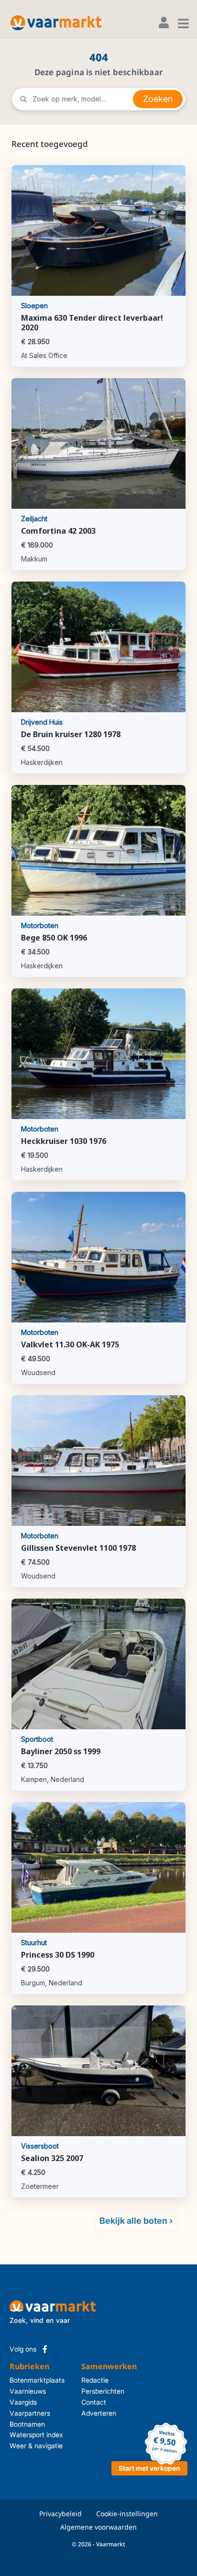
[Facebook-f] (45, 2349)
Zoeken (158, 99)
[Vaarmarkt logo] (56, 23)
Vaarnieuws (28, 2391)
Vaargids (23, 2402)
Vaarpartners (30, 2413)
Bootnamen (27, 2424)
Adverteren (94, 2413)
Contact (94, 2402)
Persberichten (94, 2391)
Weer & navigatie (36, 2446)
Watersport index (36, 2435)
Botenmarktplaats (37, 2380)
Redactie (94, 2380)
